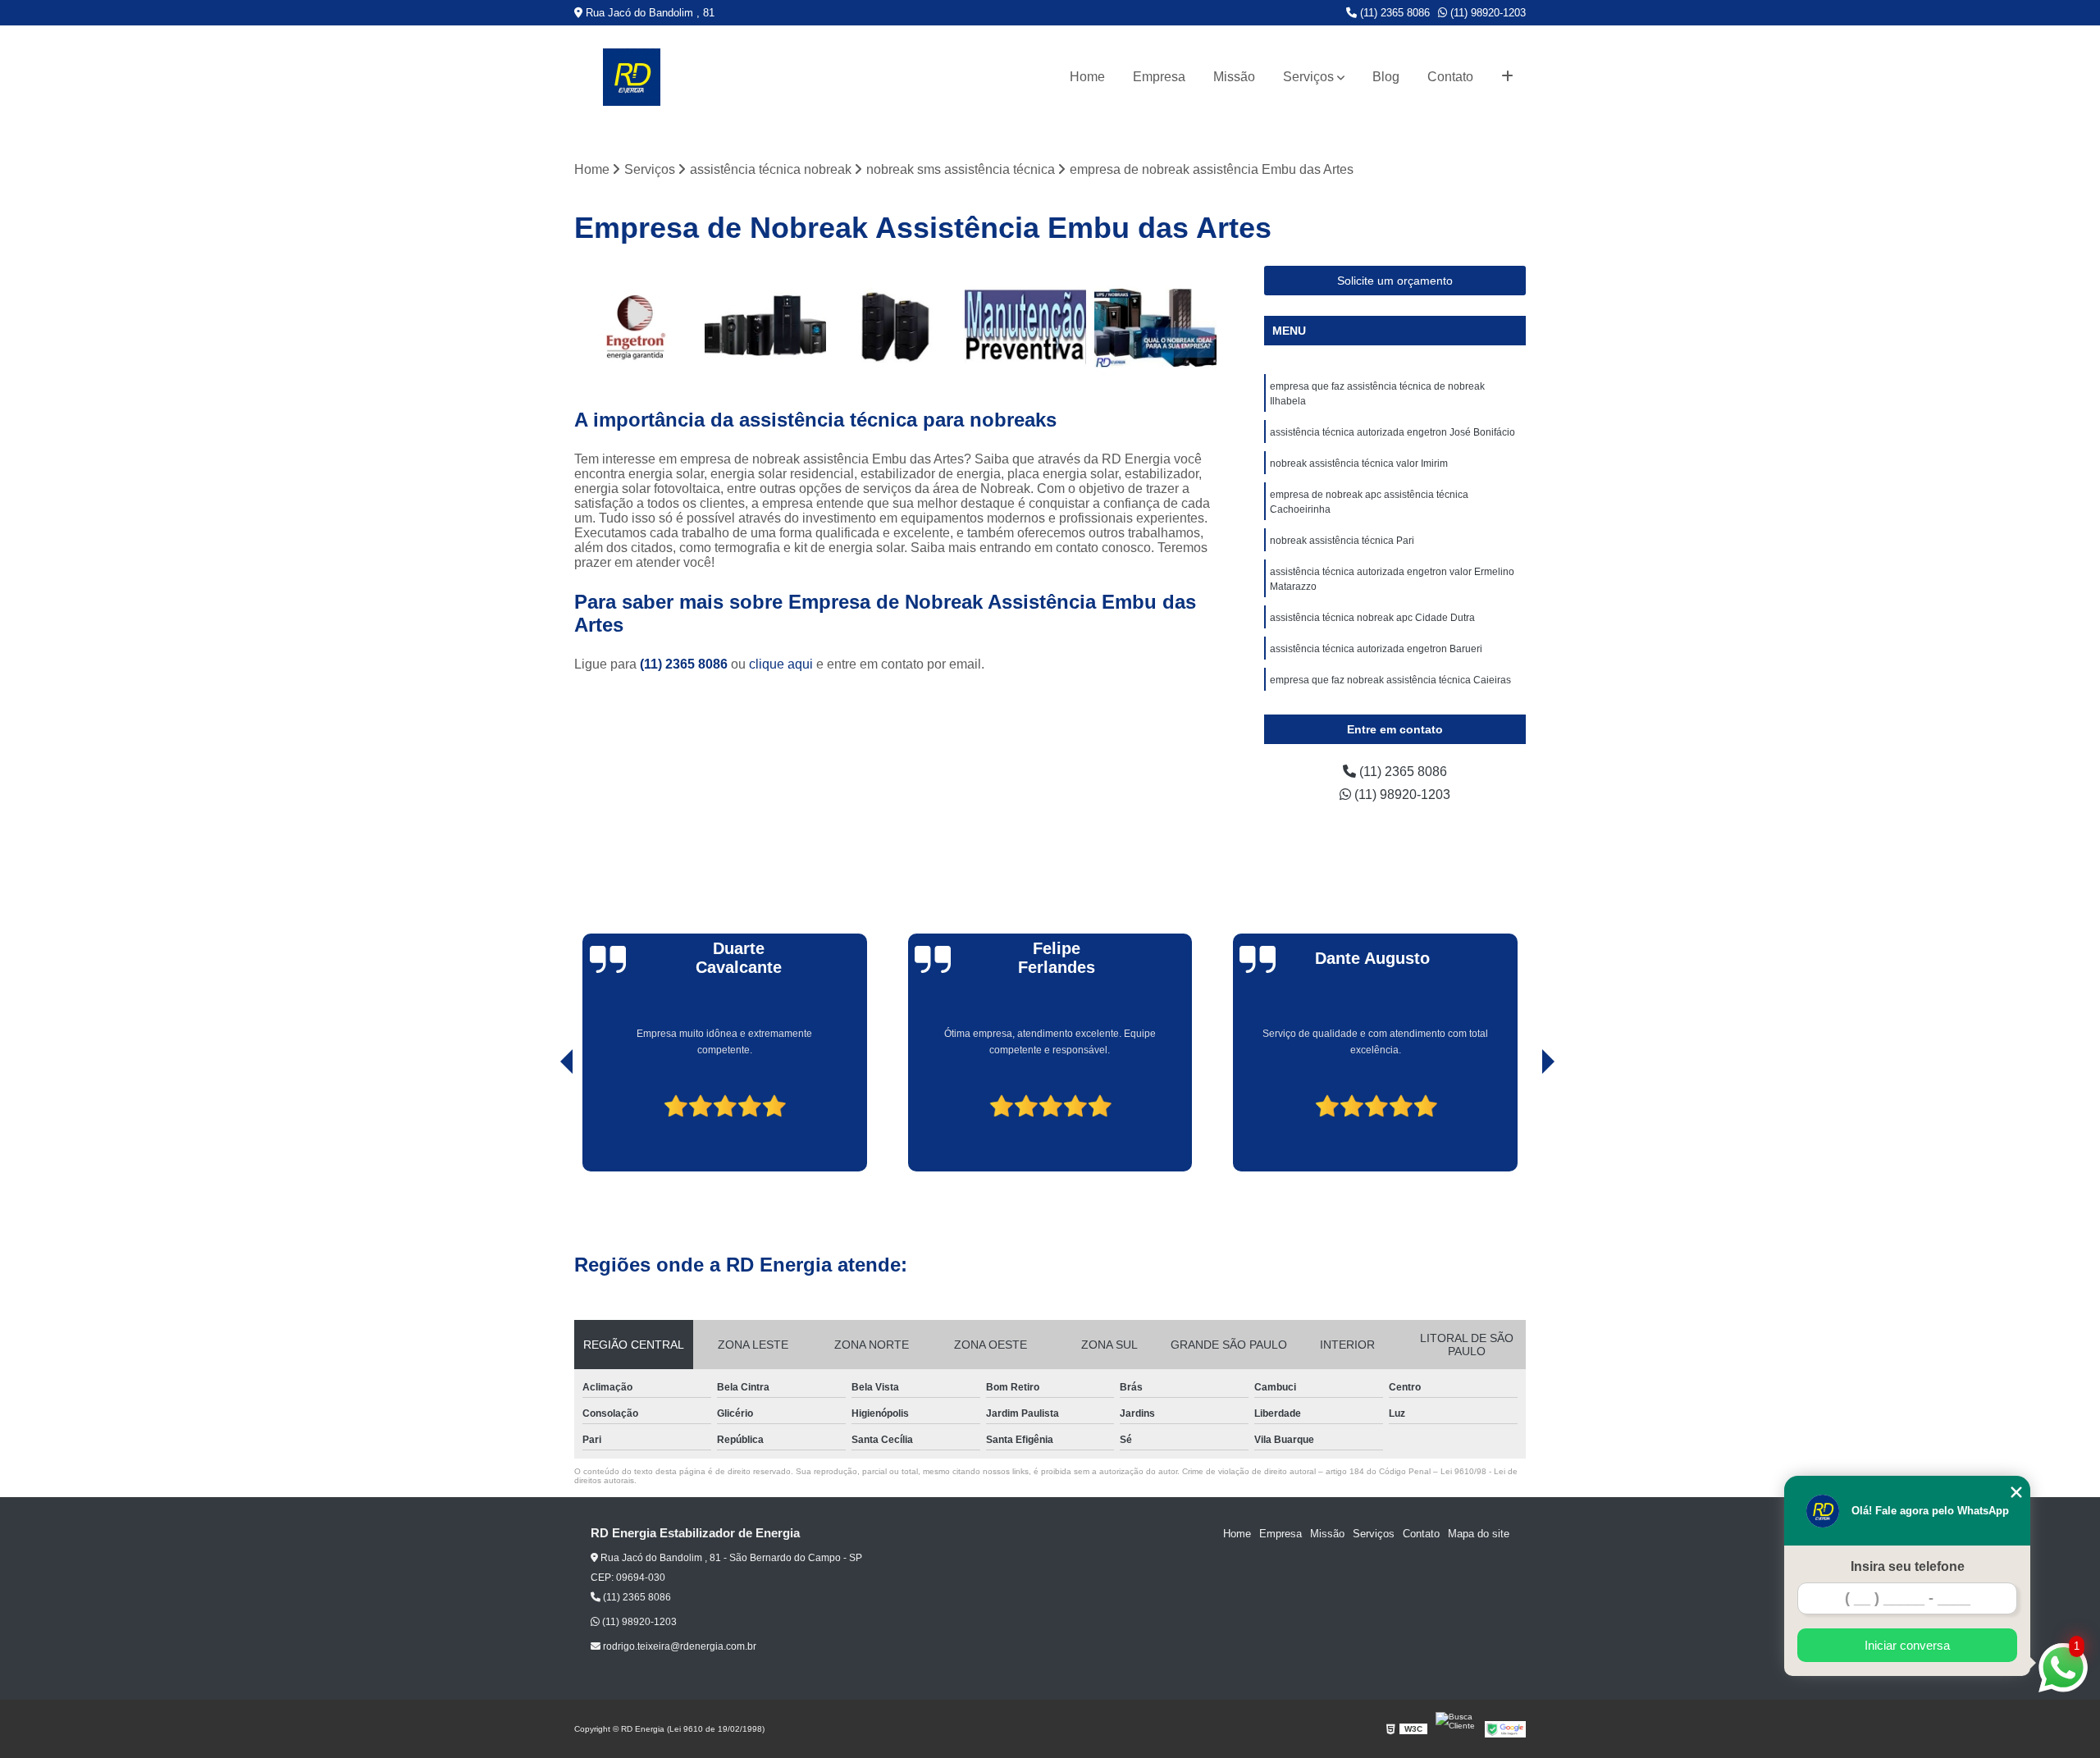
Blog (1386, 77)
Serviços (1308, 77)
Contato (1450, 77)
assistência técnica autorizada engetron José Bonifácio (1392, 432)
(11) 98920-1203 (1486, 13)
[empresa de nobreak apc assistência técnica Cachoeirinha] (766, 327)
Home (1087, 77)
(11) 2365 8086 (1393, 13)
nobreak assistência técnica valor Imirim (1359, 463)
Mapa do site (1479, 1534)
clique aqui (781, 664)
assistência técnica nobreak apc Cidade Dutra (1372, 618)
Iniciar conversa (1907, 1645)
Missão (1234, 77)
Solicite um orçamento (1395, 281)
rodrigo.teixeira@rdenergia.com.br (678, 1646)
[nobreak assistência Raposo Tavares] (1155, 327)
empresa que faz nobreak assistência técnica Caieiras (1390, 680)
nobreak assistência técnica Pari (1342, 541)
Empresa (1159, 77)
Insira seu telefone (1908, 1566)
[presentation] (544, 1125)
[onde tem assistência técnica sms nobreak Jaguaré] (895, 327)
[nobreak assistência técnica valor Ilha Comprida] (1026, 327)
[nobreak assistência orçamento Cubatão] (635, 327)
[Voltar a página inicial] (632, 77)
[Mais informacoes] (1507, 77)
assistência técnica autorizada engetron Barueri (1376, 649)
